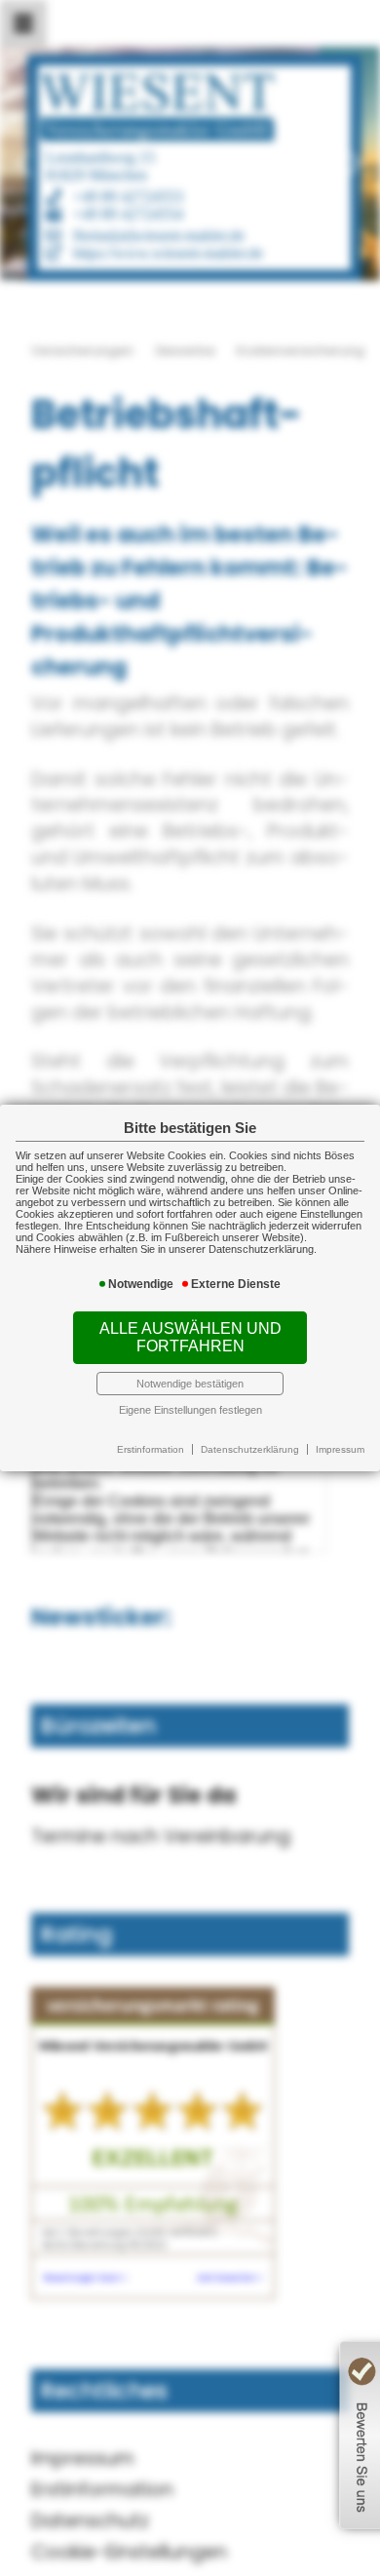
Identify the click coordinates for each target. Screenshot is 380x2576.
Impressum (340, 1449)
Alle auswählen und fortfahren (190, 1337)
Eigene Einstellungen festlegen (190, 1410)
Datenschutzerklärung (250, 1449)
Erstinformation (151, 1449)
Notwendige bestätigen (190, 1384)
